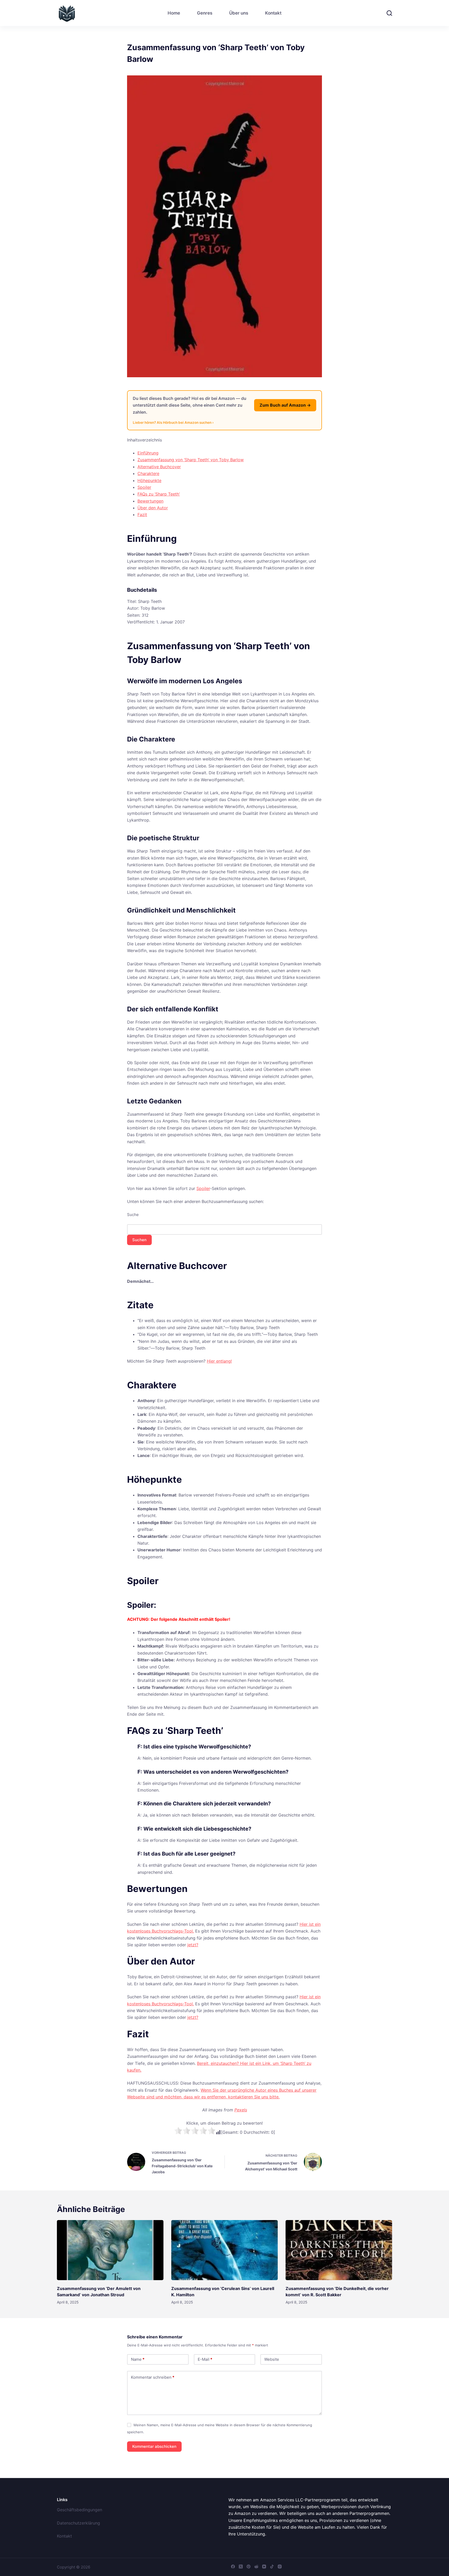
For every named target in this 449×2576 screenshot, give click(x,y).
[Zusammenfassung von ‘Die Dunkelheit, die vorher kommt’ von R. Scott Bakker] (339, 2250)
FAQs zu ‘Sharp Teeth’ (159, 494)
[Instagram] (280, 2567)
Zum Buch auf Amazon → (285, 405)
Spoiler (144, 487)
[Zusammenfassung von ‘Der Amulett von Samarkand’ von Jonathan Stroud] (110, 2250)
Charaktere (148, 473)
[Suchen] (389, 13)
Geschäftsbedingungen (80, 2510)
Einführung (148, 453)
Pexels (241, 2110)
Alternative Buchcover (159, 467)
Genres (205, 13)
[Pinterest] (249, 2567)
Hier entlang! (219, 1361)
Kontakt (273, 13)
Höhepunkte (149, 480)
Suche (133, 1215)
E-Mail (205, 2359)
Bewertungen (150, 501)
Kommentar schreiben (153, 2377)
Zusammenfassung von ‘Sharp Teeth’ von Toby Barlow (191, 460)
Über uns (239, 13)
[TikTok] (272, 2567)
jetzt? (193, 1945)
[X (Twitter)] (241, 2567)
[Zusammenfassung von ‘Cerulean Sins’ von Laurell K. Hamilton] (224, 2250)
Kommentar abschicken (154, 2446)
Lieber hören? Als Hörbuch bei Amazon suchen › (173, 422)
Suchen (139, 1240)
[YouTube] (264, 2567)
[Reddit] (256, 2567)
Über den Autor (153, 508)
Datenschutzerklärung (78, 2523)
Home (174, 13)
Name (138, 2359)
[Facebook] (233, 2567)
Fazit (142, 515)
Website (272, 2359)
